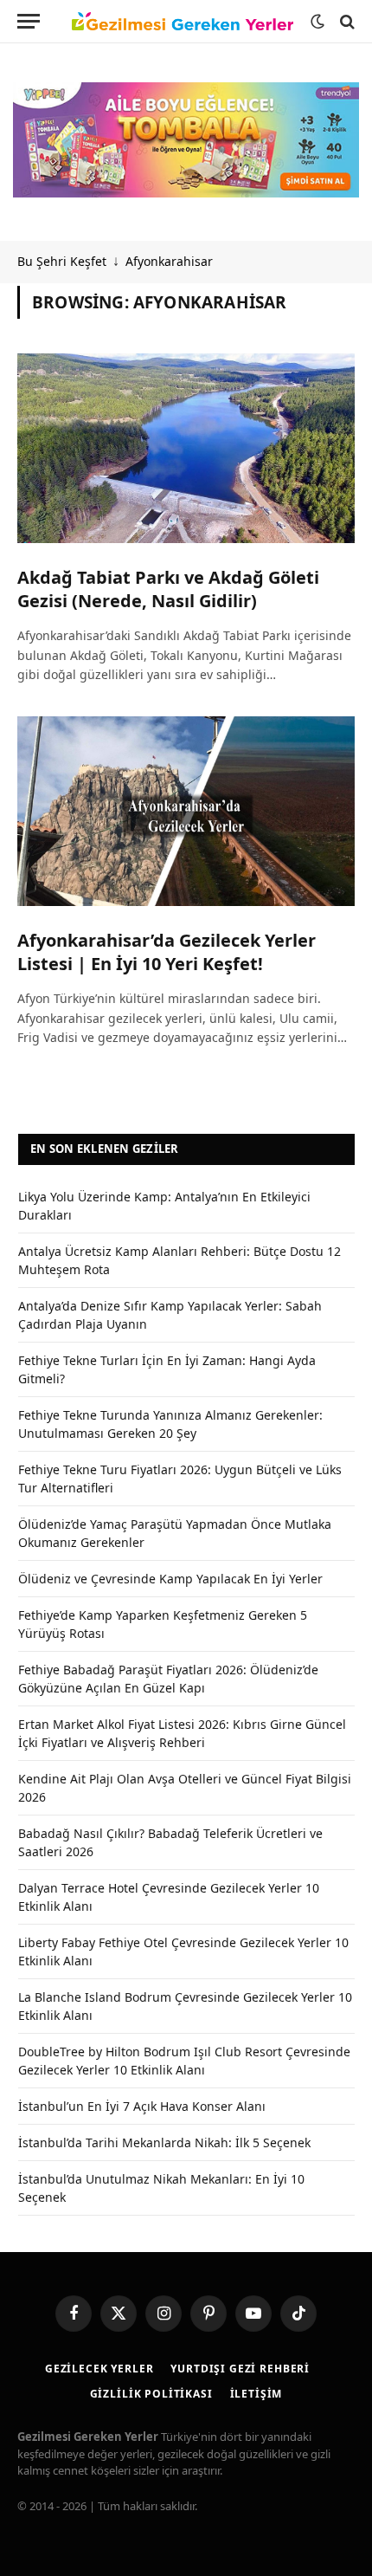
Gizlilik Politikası (151, 2394)
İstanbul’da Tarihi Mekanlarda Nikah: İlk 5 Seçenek (164, 2142)
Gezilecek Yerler (99, 2369)
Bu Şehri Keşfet (62, 261)
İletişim (257, 2394)
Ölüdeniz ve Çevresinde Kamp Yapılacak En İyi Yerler (170, 1579)
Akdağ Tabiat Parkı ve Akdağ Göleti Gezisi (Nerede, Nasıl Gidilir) (168, 589)
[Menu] (29, 21)
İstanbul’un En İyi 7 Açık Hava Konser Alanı (142, 2106)
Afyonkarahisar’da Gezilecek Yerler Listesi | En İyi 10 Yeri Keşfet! (167, 952)
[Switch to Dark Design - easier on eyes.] (317, 22)
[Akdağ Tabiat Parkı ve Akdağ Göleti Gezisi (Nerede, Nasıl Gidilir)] (186, 448)
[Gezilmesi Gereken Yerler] (183, 22)
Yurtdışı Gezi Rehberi (240, 2369)
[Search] (346, 21)
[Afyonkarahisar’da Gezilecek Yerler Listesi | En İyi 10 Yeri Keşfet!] (186, 811)
